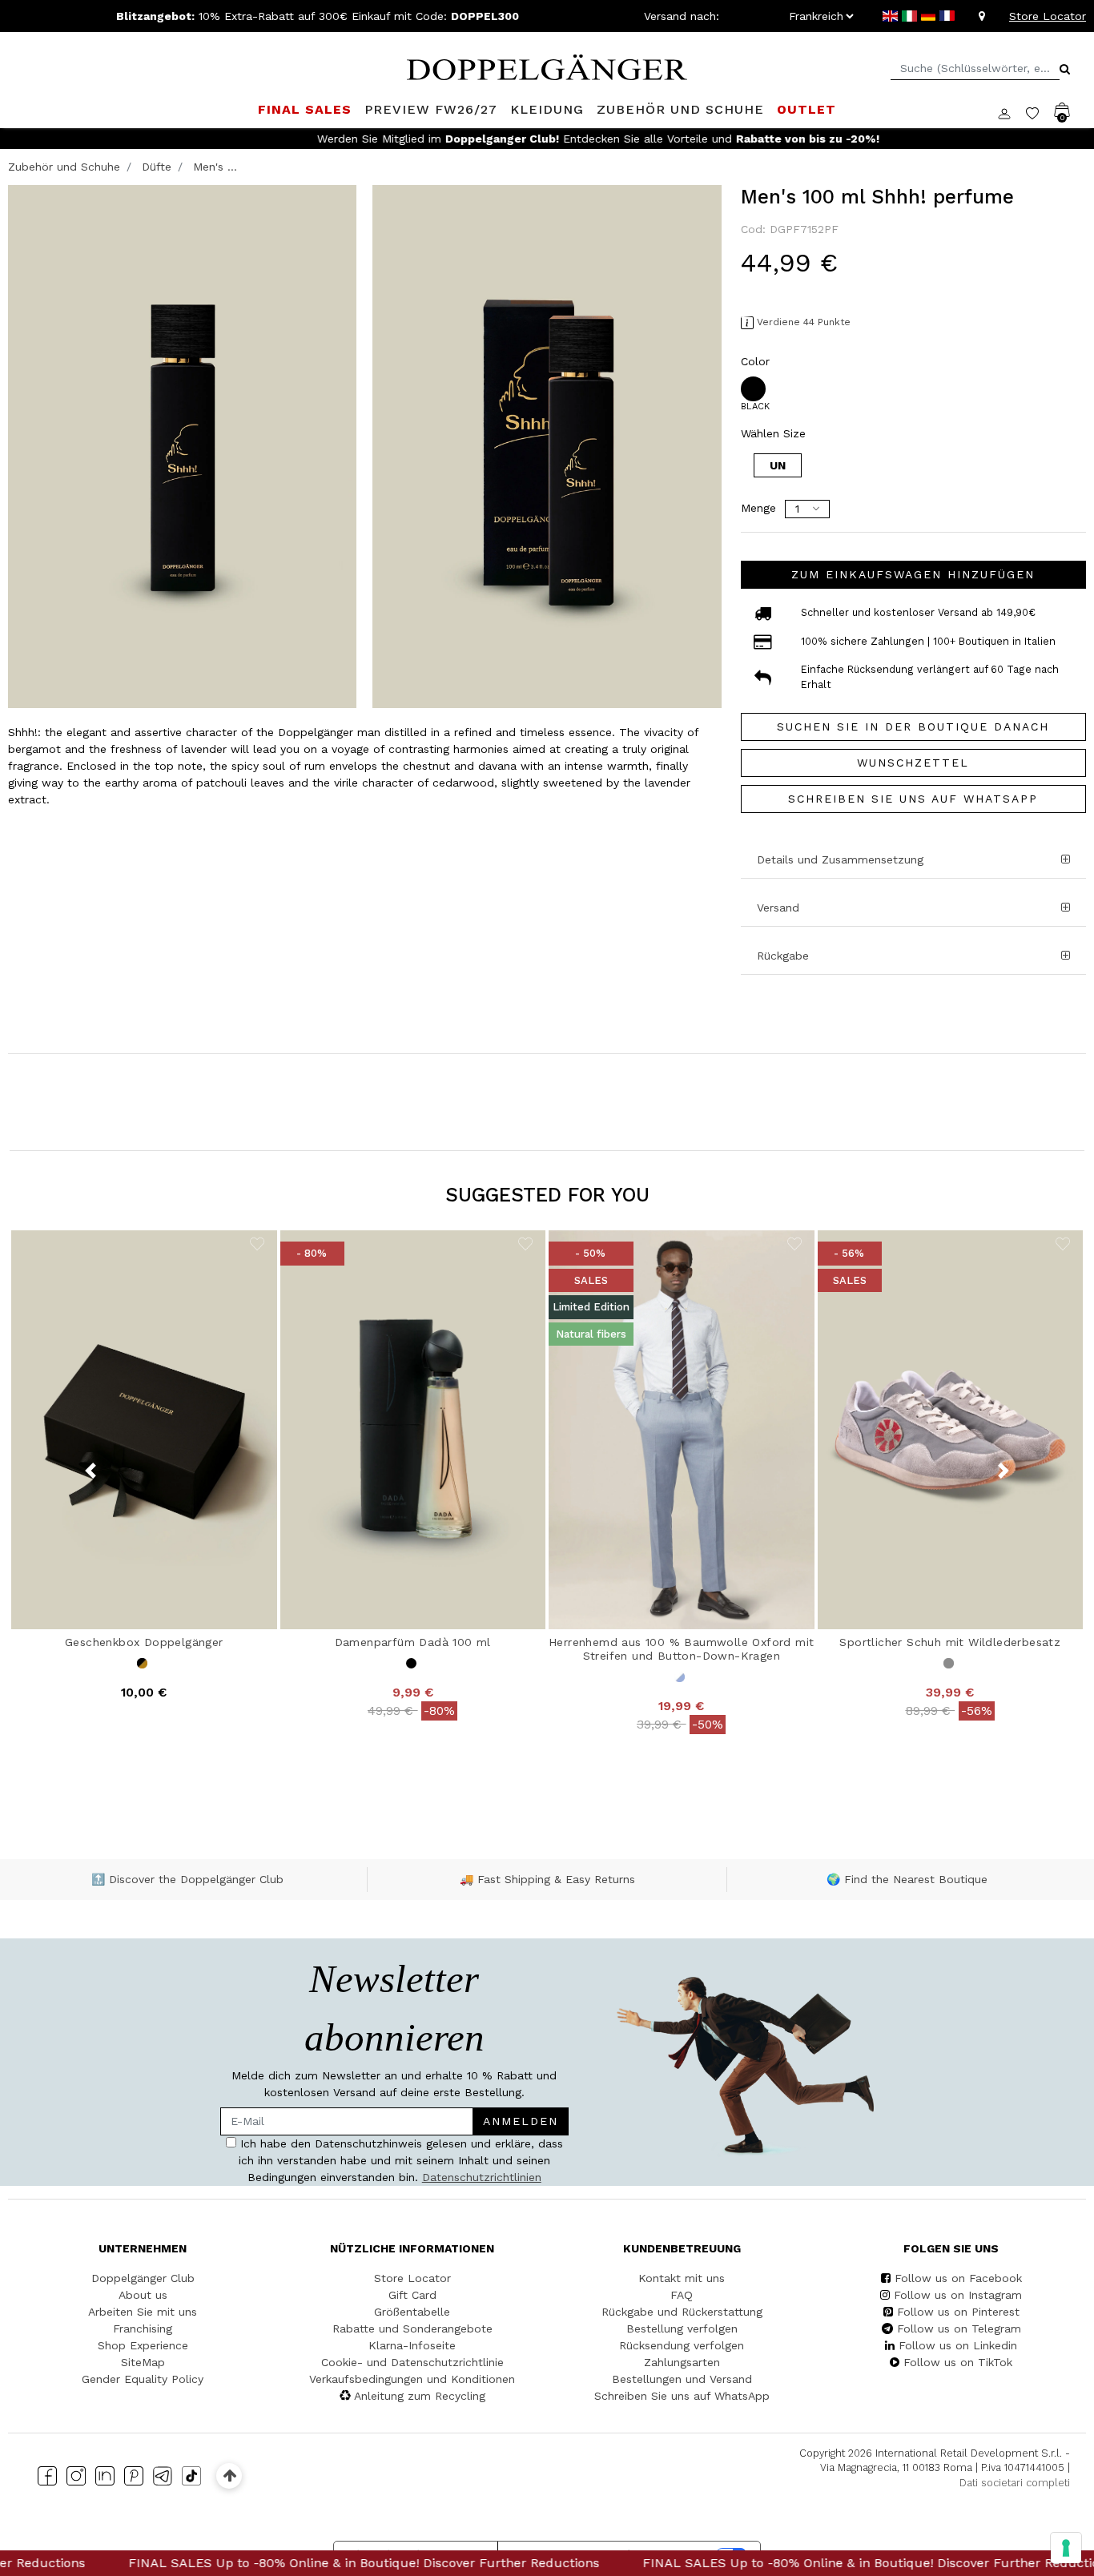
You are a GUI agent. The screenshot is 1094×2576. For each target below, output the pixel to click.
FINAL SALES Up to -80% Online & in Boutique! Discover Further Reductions (260, 2563)
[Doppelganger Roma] (547, 66)
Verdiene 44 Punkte (804, 322)
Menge (758, 508)
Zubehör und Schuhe (64, 167)
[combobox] (975, 68)
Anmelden (521, 2121)
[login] (1012, 112)
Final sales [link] (305, 109)
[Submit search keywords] (1065, 69)
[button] (913, 908)
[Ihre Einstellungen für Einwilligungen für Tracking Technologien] (1066, 2548)
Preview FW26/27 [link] (431, 109)
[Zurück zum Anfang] (229, 2475)
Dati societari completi (1015, 2483)
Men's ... (215, 167)
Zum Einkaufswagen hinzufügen (913, 574)
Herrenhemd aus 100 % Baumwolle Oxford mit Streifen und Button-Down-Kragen (681, 1649)
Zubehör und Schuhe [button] (680, 109)
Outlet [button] (806, 109)
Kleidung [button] (547, 109)
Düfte (157, 167)
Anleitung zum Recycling (420, 2396)
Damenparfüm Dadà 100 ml (413, 1642)
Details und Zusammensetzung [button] (840, 859)
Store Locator (1048, 16)
